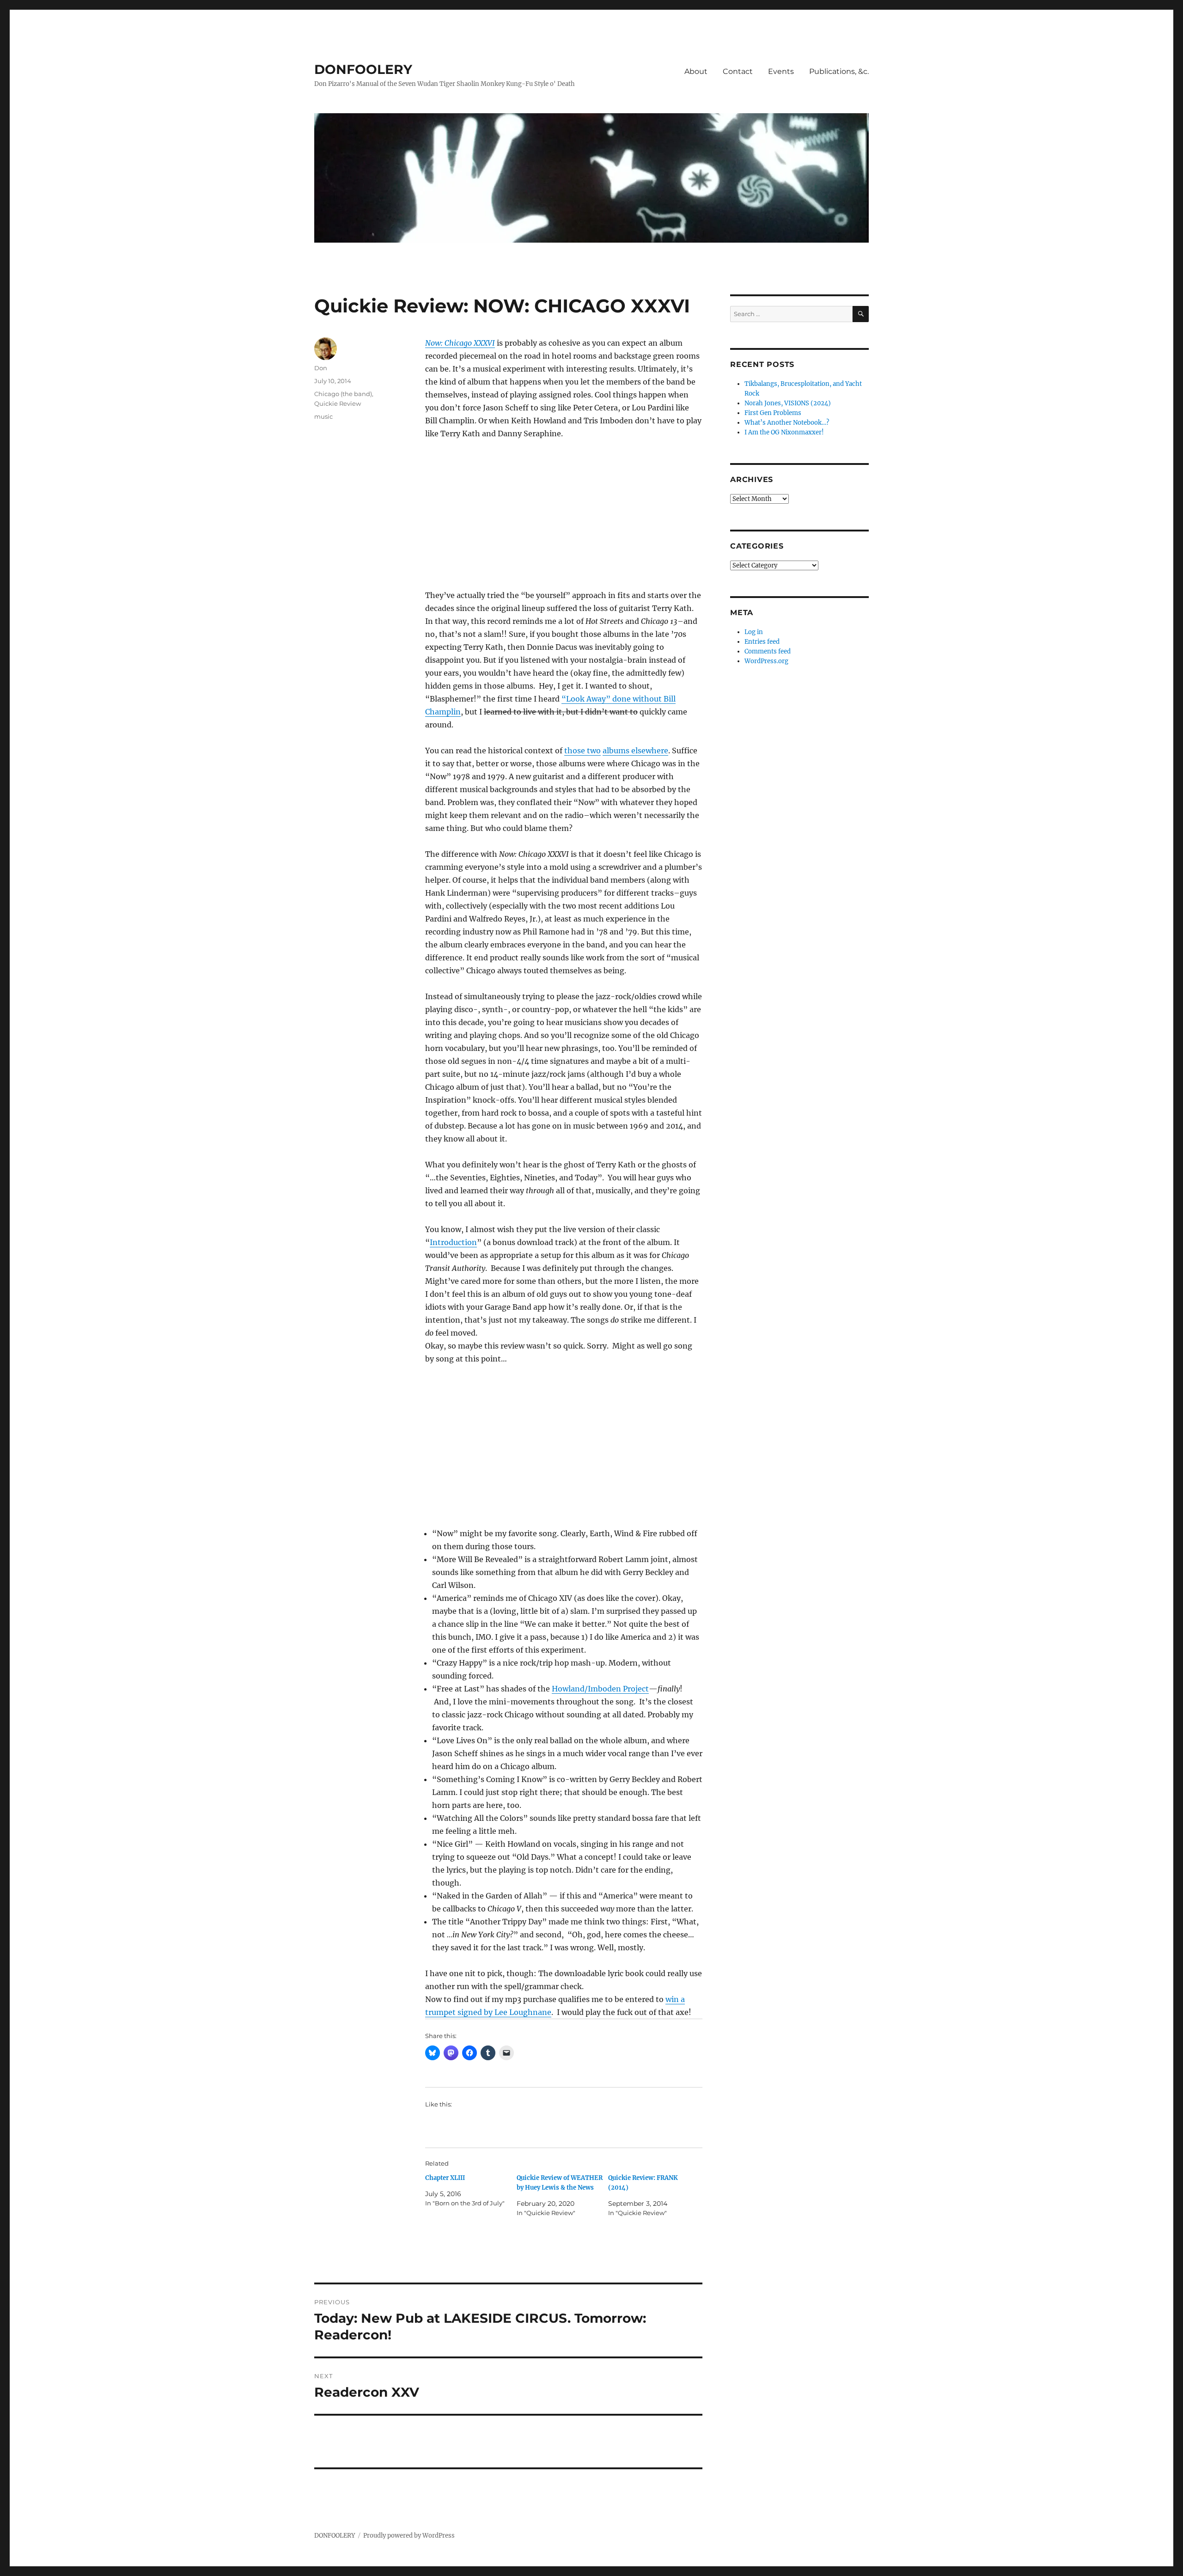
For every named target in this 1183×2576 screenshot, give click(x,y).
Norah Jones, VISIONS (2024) (788, 403)
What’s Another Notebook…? (787, 423)
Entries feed (762, 642)
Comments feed (768, 651)
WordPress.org (766, 661)
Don (321, 368)
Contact (738, 71)
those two (582, 751)
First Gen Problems (773, 413)
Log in (754, 632)
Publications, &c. (839, 71)
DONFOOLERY (363, 69)
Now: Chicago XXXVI (460, 343)
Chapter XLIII (445, 2178)
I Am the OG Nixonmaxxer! (784, 432)
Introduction (453, 1242)
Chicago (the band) (343, 394)
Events (781, 71)
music (323, 416)
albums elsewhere (635, 751)
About (696, 71)
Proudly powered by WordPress (409, 2536)
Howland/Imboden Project (600, 1689)
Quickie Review (338, 403)
